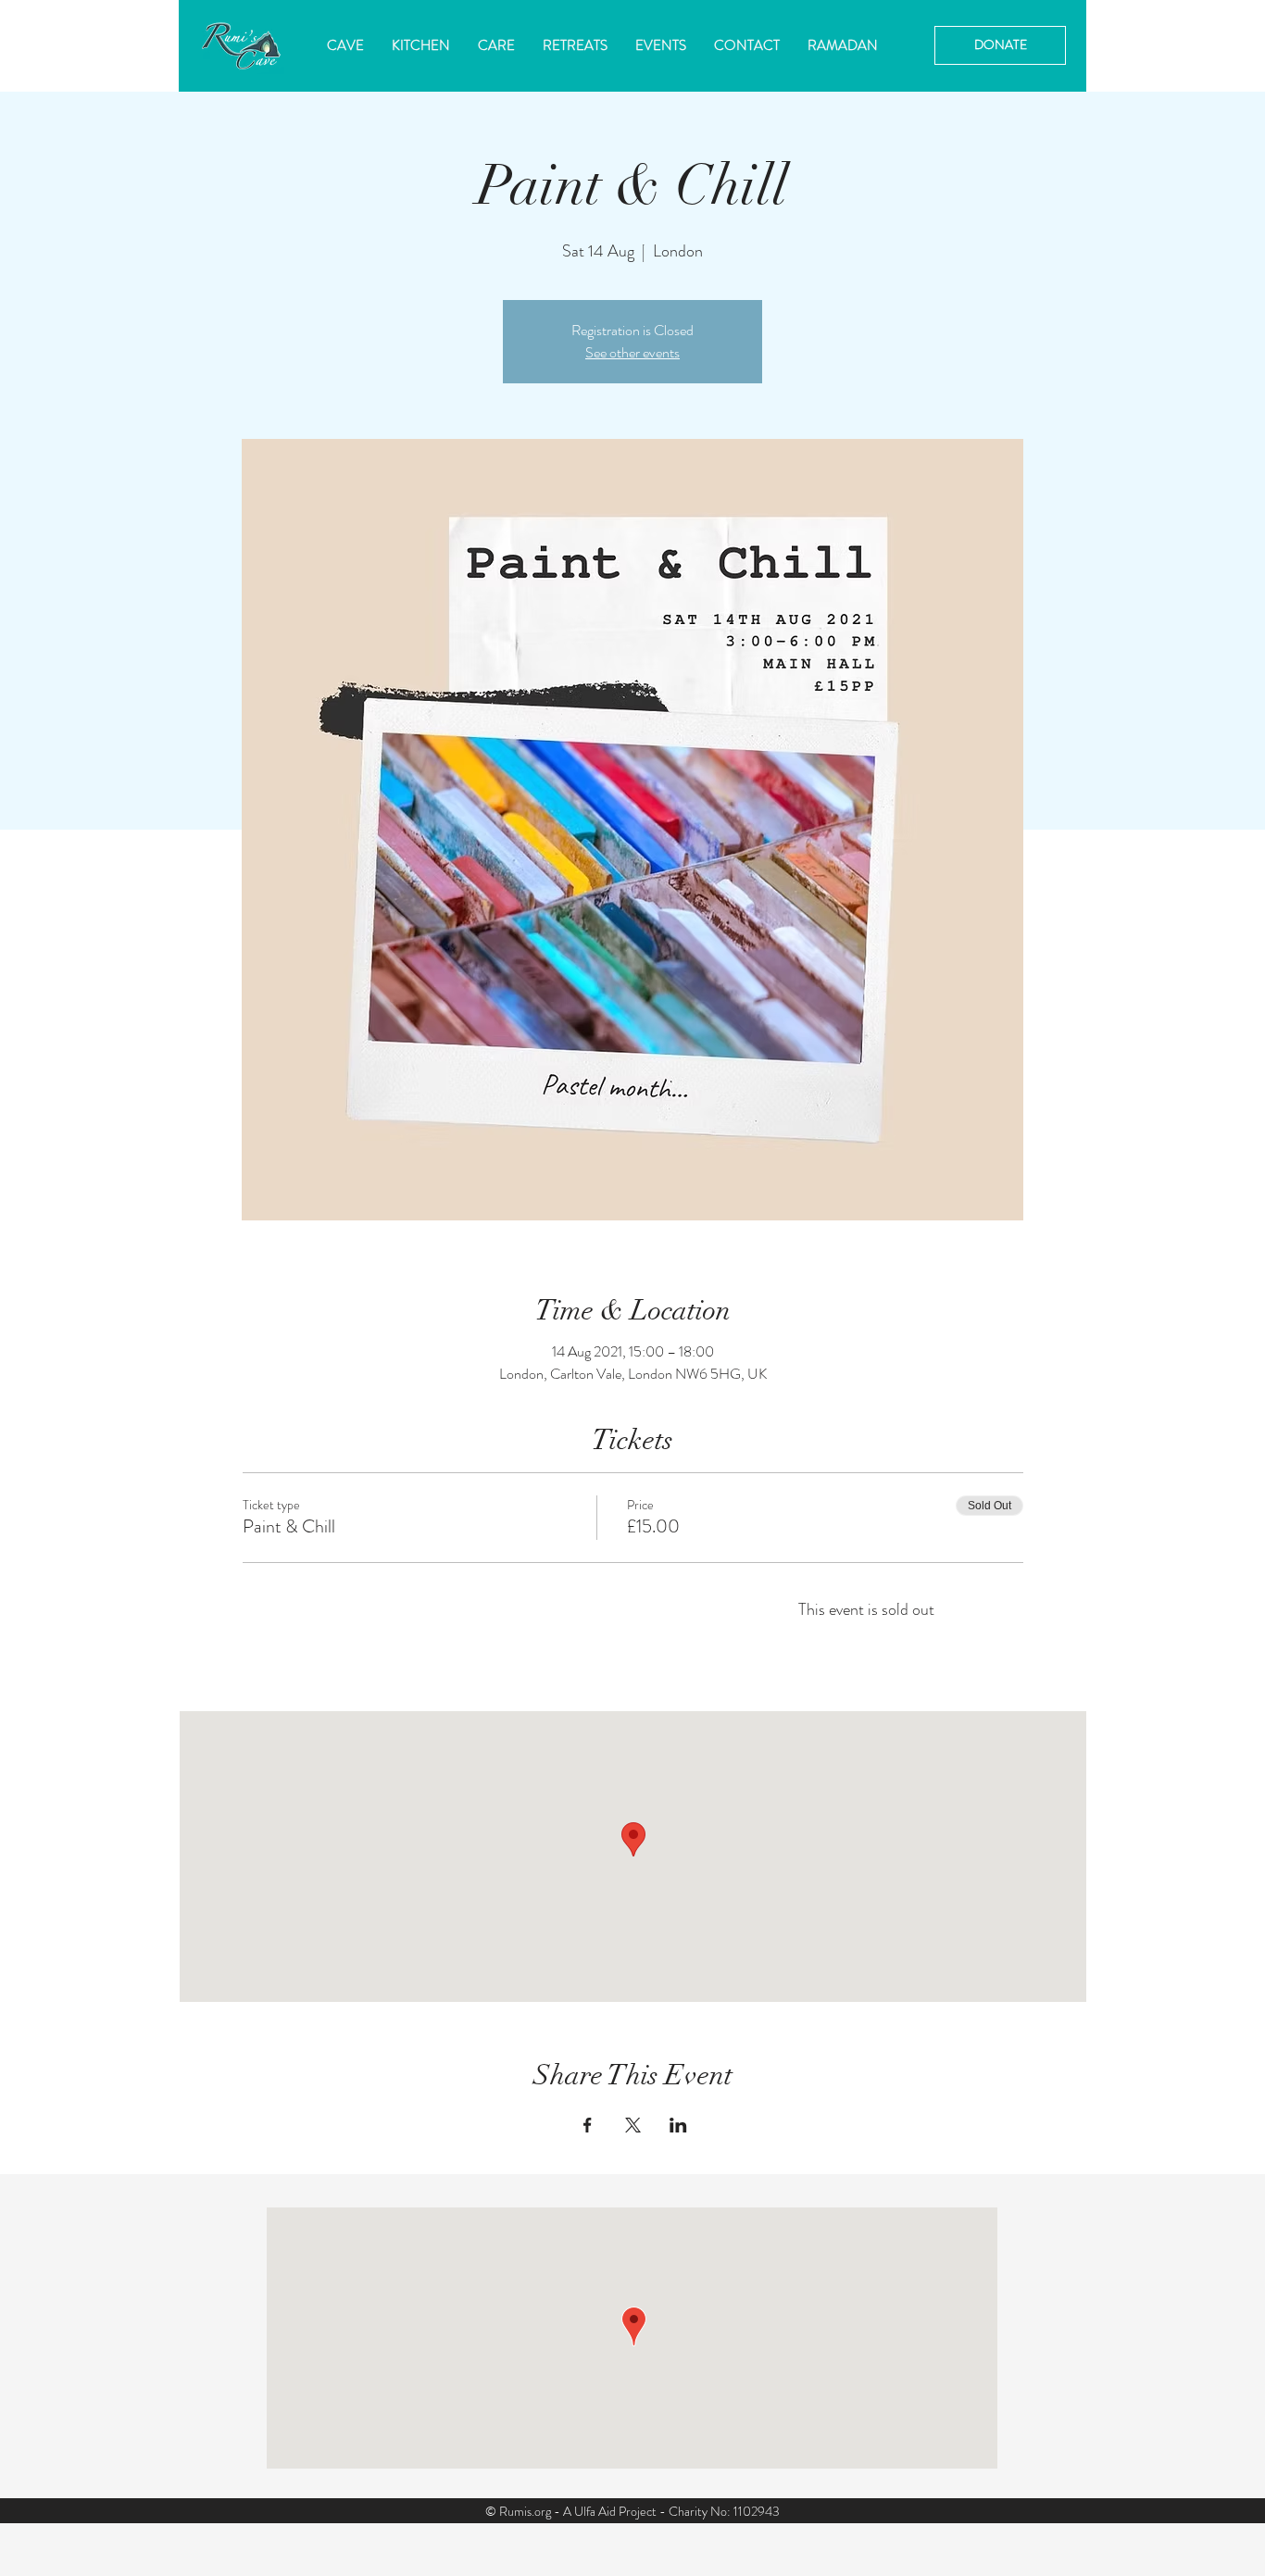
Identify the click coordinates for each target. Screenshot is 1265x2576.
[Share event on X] (633, 2125)
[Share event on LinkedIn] (678, 2125)
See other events (632, 352)
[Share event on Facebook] (588, 2125)
